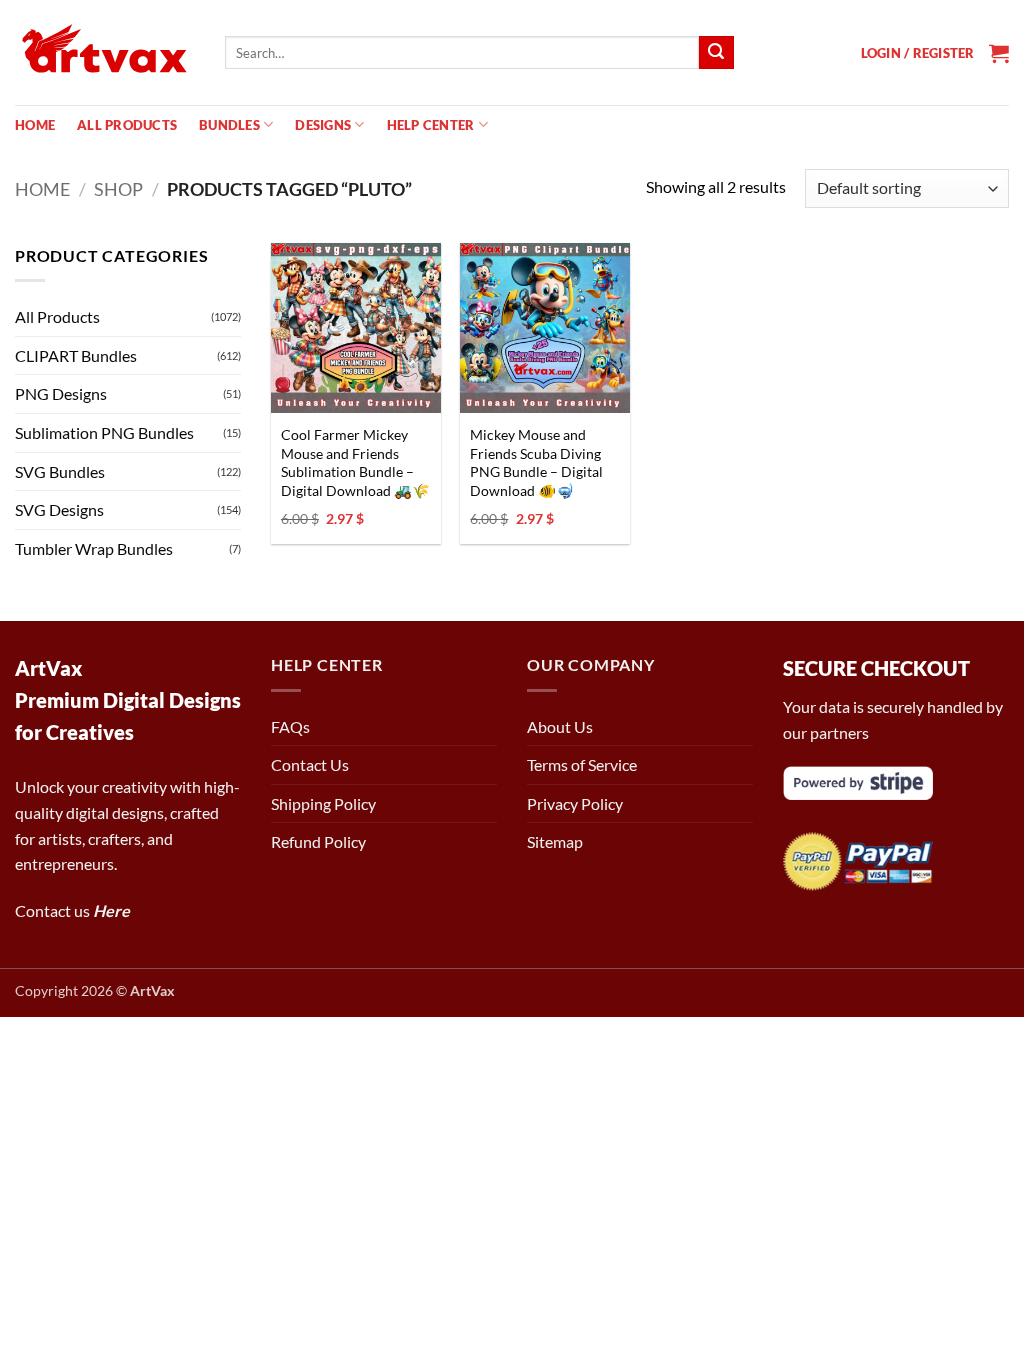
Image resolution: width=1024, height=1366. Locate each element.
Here (111, 910)
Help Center (431, 125)
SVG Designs (59, 509)
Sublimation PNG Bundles (104, 432)
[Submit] (716, 53)
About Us (560, 726)
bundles (229, 125)
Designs (323, 125)
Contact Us (310, 764)
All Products (127, 125)
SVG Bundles (60, 471)
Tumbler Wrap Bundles (94, 548)
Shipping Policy (323, 803)
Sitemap (555, 841)
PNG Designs (61, 393)
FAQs (290, 726)
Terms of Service (582, 764)
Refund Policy (318, 841)
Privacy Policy (575, 803)
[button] (918, 53)
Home (35, 125)
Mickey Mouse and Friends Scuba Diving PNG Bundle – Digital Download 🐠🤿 (536, 462)
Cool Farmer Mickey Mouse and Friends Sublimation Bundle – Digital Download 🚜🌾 (355, 462)
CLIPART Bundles (76, 355)
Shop (118, 189)
